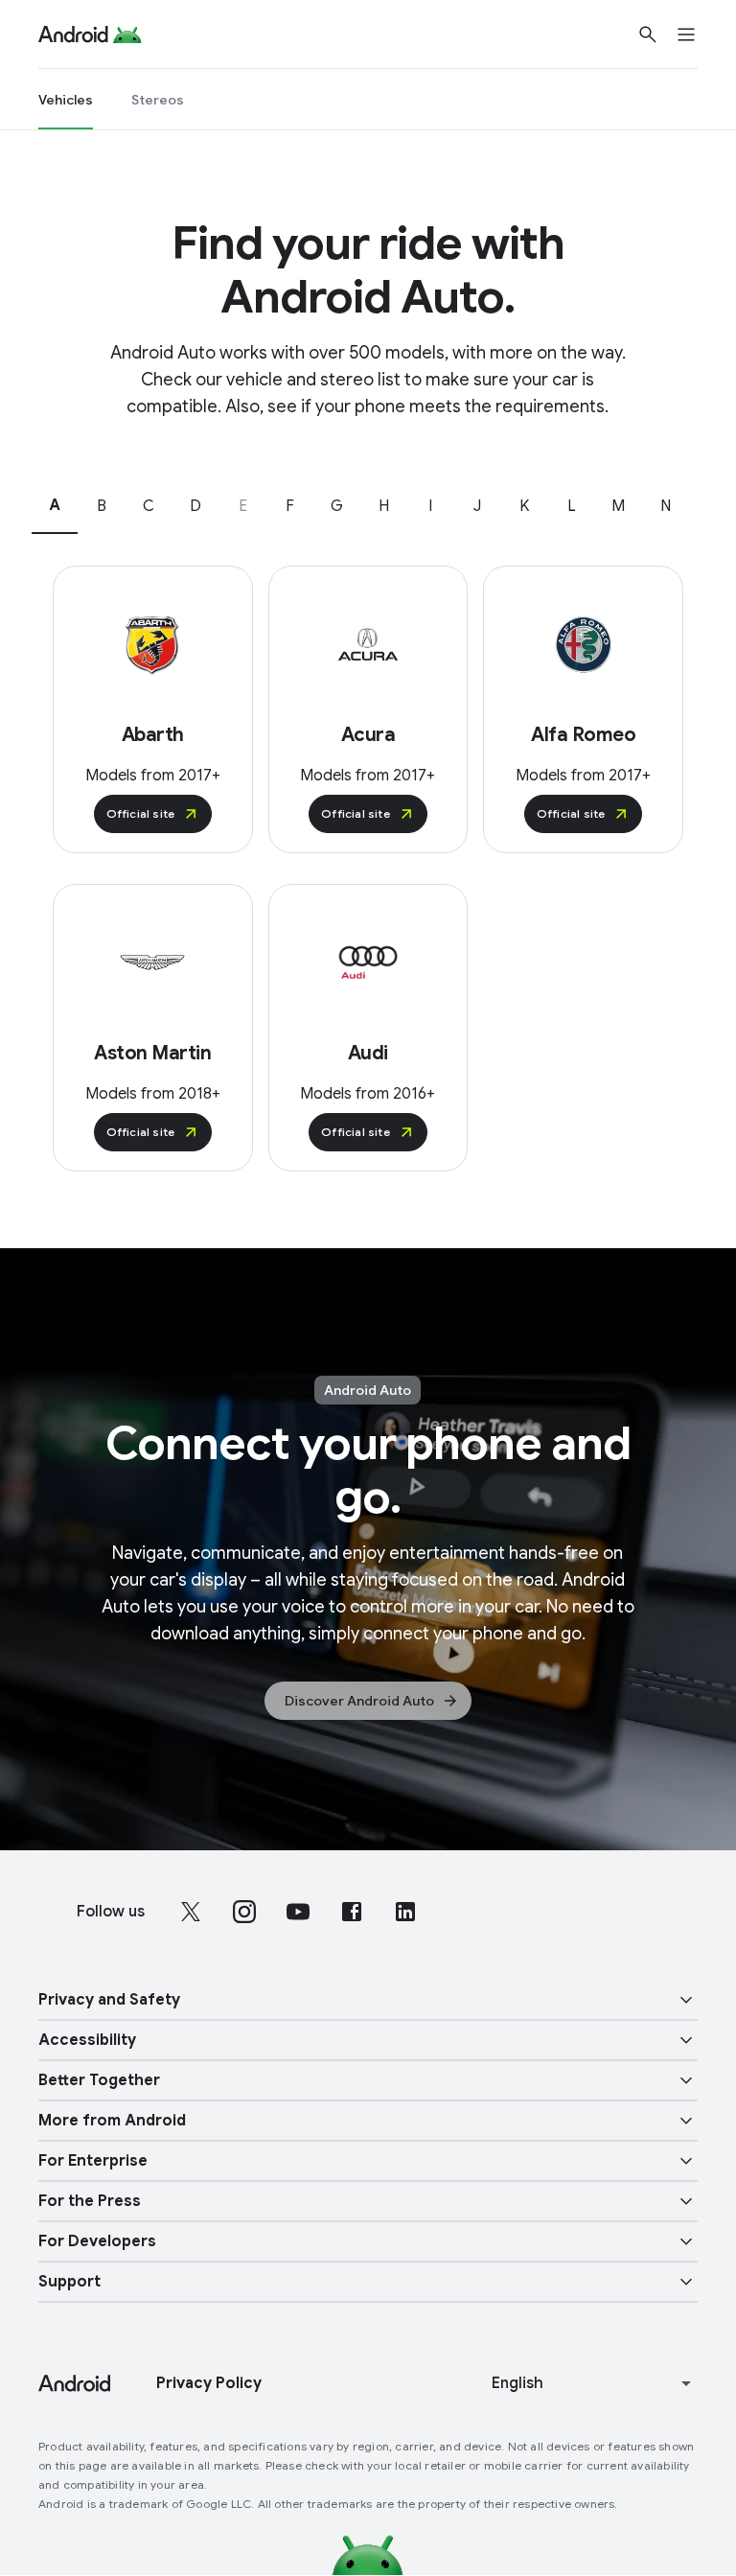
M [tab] (618, 506)
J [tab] (477, 506)
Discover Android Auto (359, 1701)
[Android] (73, 35)
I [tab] (430, 506)
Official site (141, 813)
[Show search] (648, 35)
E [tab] (243, 506)
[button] (368, 2000)
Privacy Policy (209, 2383)
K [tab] (524, 506)
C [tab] (149, 506)
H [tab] (384, 506)
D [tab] (195, 506)
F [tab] (290, 506)
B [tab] (102, 506)
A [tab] (55, 505)
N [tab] (666, 506)
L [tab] (572, 506)
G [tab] (337, 506)
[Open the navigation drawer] (698, 35)
